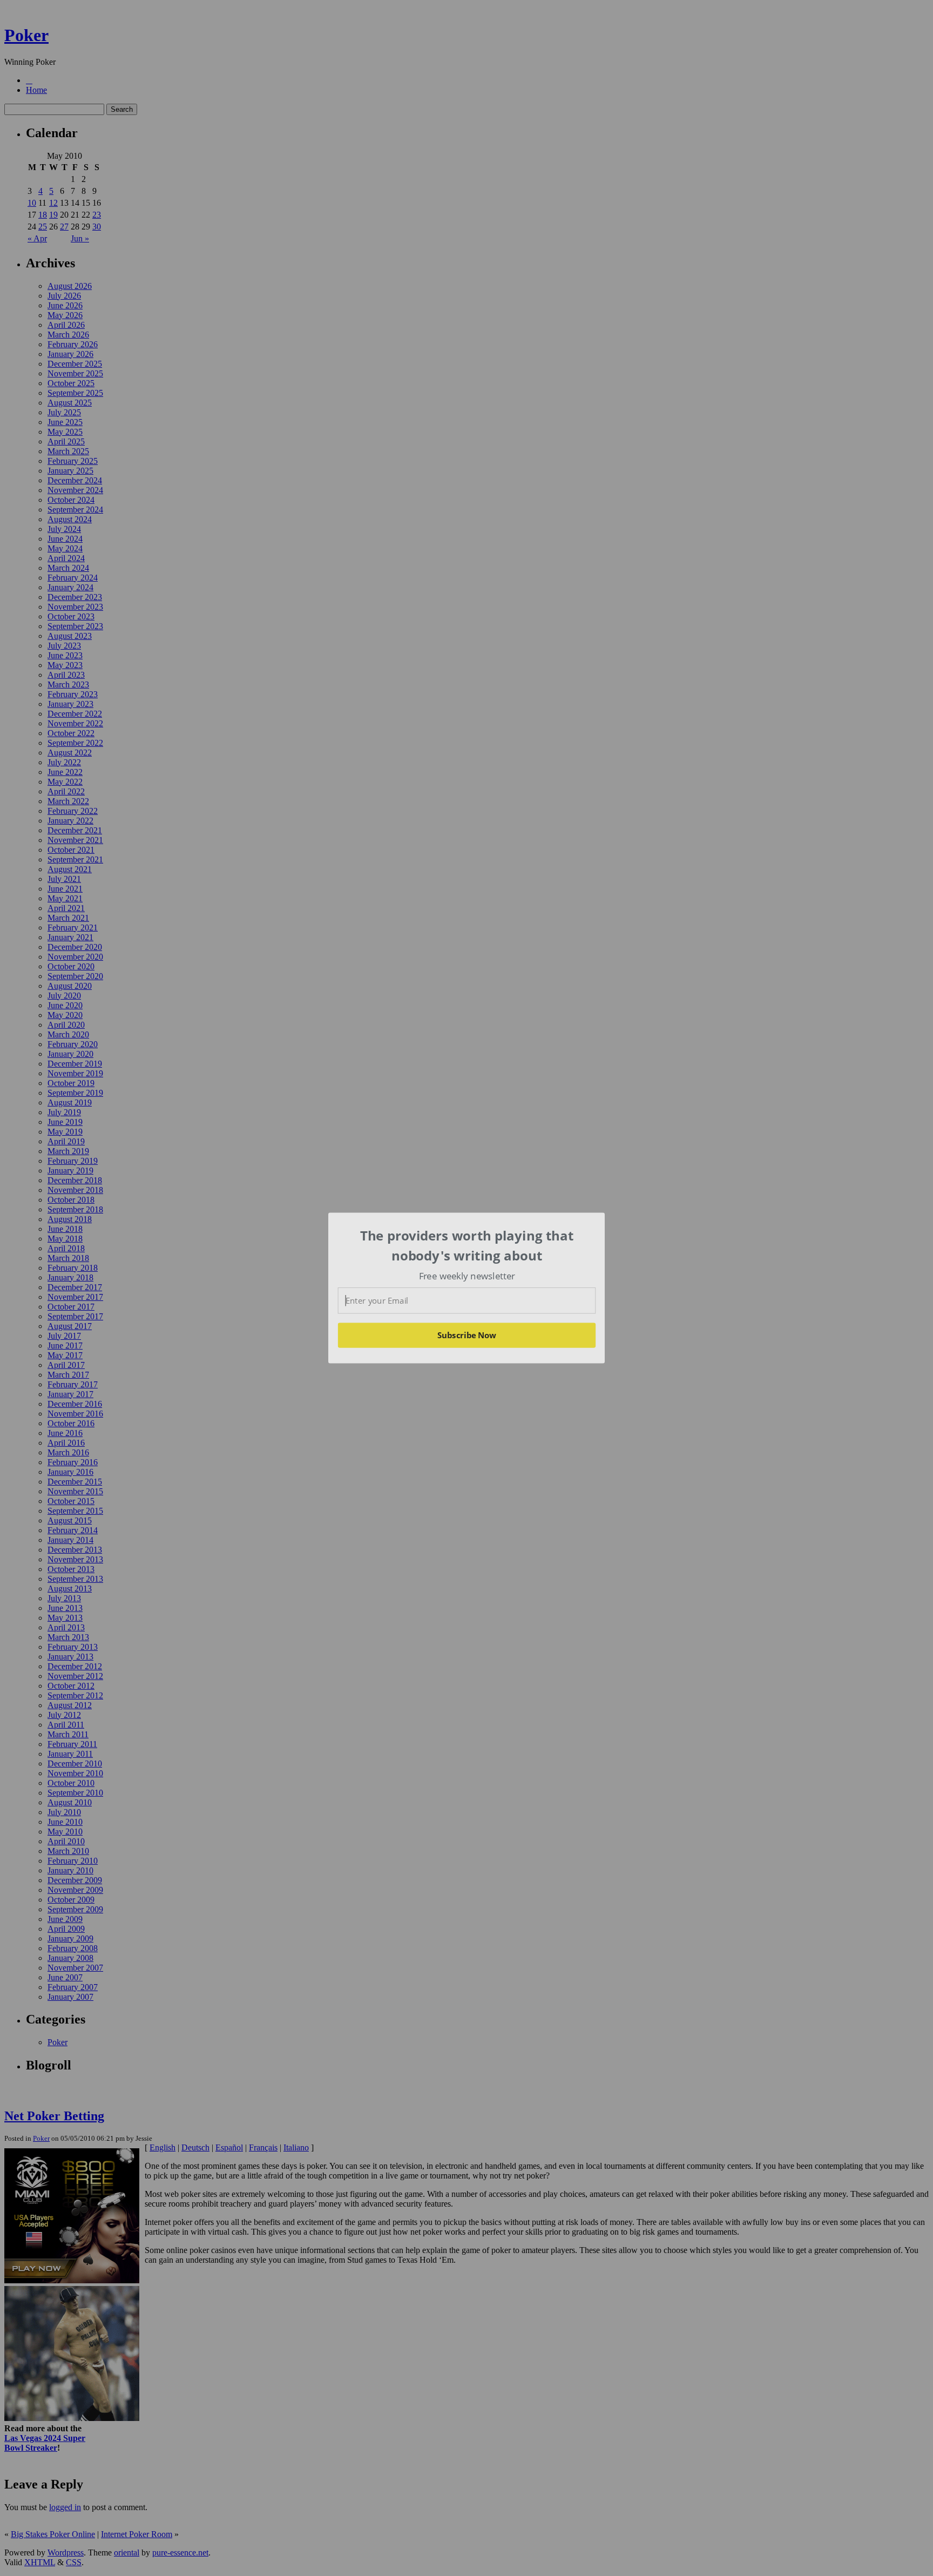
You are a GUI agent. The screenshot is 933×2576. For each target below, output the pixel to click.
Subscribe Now (466, 1335)
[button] (467, 1246)
